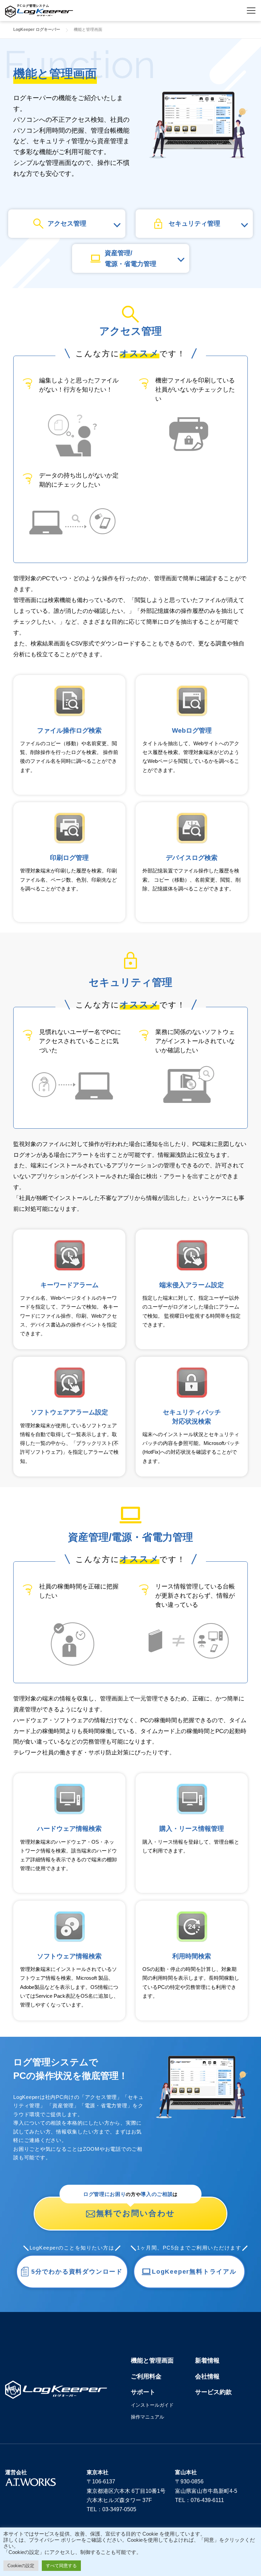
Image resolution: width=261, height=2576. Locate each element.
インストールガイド (152, 2405)
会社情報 (207, 2376)
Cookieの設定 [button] (21, 2566)
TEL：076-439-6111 (199, 2500)
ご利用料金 (146, 2376)
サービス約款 (213, 2392)
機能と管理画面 (152, 2361)
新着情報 (207, 2361)
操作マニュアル (147, 2417)
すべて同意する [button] (61, 2566)
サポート (143, 2392)
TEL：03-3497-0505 (111, 2509)
